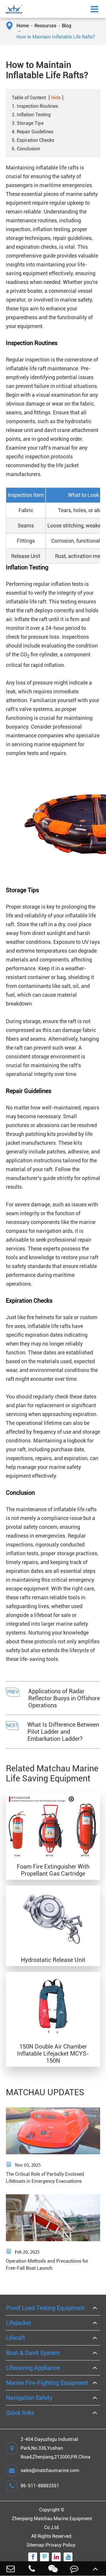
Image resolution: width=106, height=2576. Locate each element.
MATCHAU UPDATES (45, 2092)
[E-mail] (11, 2569)
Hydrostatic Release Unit (53, 1960)
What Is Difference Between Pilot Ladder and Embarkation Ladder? (63, 1732)
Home (23, 26)
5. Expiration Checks (33, 140)
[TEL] (32, 2569)
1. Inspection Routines (35, 106)
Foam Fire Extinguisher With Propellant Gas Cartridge (53, 1870)
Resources (45, 26)
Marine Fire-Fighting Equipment (47, 2383)
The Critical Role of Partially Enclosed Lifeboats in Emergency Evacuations (45, 2178)
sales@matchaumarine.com (50, 2470)
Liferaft (15, 2338)
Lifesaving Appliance (33, 2368)
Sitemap (35, 2545)
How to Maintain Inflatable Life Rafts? (56, 37)
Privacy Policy (61, 2545)
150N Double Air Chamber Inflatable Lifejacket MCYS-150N (53, 2054)
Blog (67, 26)
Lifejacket (19, 2323)
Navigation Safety (29, 2398)
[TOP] (95, 2569)
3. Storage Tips (28, 123)
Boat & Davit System (33, 2353)
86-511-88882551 (40, 2486)
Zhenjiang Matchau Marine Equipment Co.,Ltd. (52, 2523)
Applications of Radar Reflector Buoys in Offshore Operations (64, 1698)
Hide (56, 98)
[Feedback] (74, 2569)
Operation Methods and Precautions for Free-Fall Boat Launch (47, 2265)
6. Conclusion (26, 149)
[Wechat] (53, 2569)
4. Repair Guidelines (33, 132)
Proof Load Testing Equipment (45, 2308)
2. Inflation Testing (31, 115)
